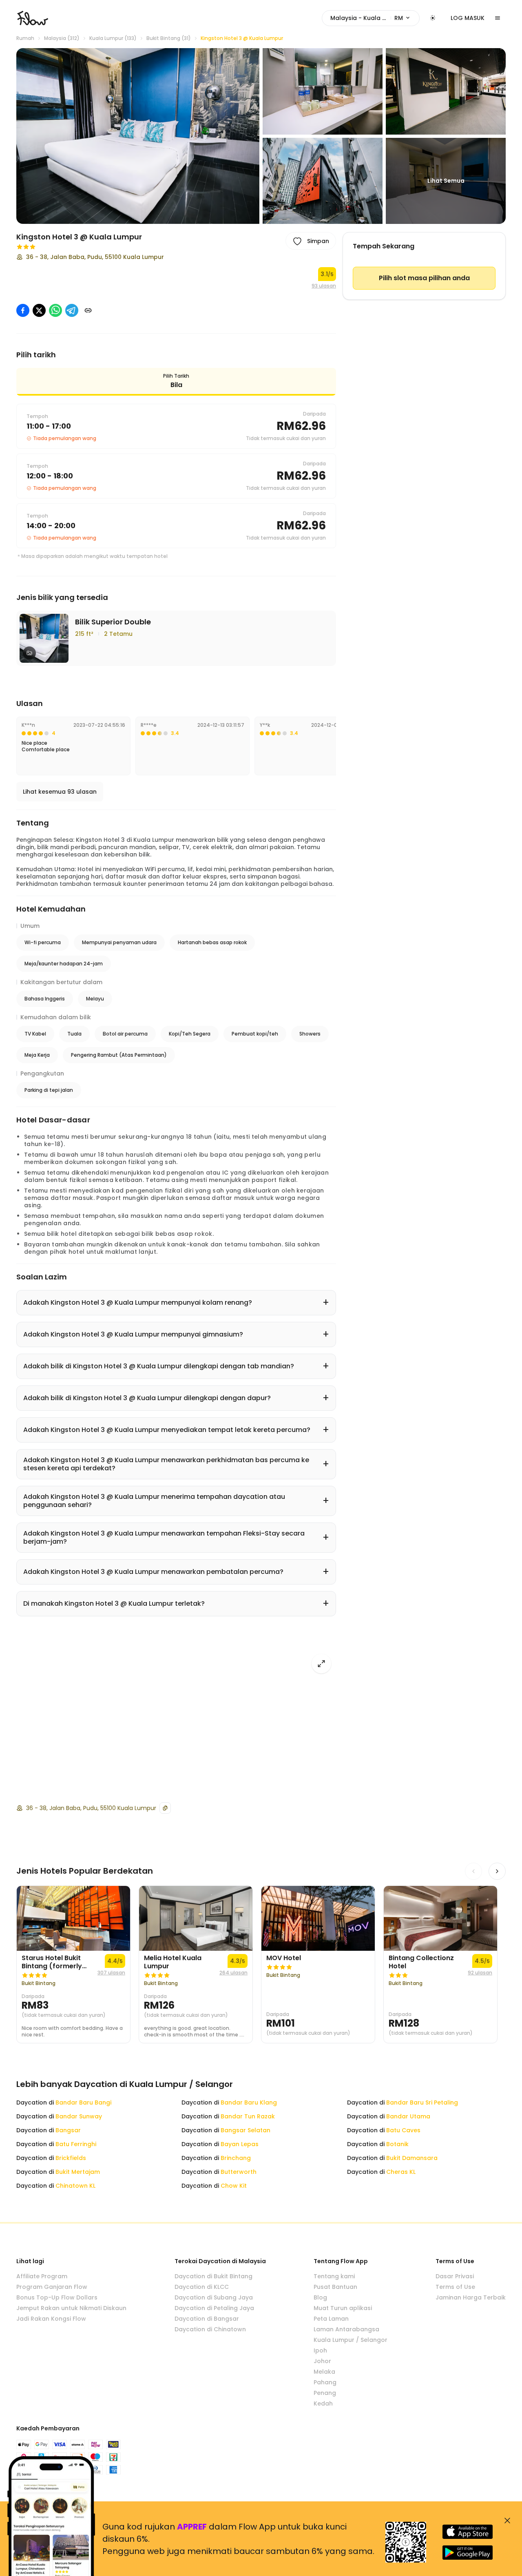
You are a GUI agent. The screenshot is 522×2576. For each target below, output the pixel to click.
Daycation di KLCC (202, 2287)
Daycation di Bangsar (207, 2319)
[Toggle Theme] (433, 18)
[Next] (497, 1871)
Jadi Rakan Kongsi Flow (51, 2319)
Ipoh (320, 2350)
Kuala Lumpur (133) (113, 38)
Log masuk (468, 18)
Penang (325, 2393)
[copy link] (88, 310)
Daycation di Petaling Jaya (214, 2308)
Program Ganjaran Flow (52, 2287)
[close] (507, 2521)
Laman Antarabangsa (346, 2329)
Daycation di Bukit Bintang (213, 2276)
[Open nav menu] (498, 18)
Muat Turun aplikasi (343, 2308)
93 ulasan (324, 286)
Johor (322, 2361)
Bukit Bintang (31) (169, 38)
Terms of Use (455, 2287)
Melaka (324, 2372)
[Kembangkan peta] (321, 1664)
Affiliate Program (42, 2276)
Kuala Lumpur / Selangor (351, 2340)
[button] (138, 136)
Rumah (25, 38)
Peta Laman (331, 2319)
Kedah (323, 2403)
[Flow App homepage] (33, 18)
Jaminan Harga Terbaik (471, 2297)
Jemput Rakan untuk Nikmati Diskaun (71, 2308)
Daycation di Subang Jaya (214, 2297)
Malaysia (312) (62, 38)
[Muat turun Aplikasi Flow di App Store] (468, 2532)
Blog (320, 2297)
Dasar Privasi (455, 2276)
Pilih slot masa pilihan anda (424, 278)
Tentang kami (334, 2276)
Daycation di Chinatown (210, 2329)
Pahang (325, 2382)
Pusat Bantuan (335, 2287)
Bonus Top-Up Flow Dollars (57, 2297)
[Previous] (473, 1871)
